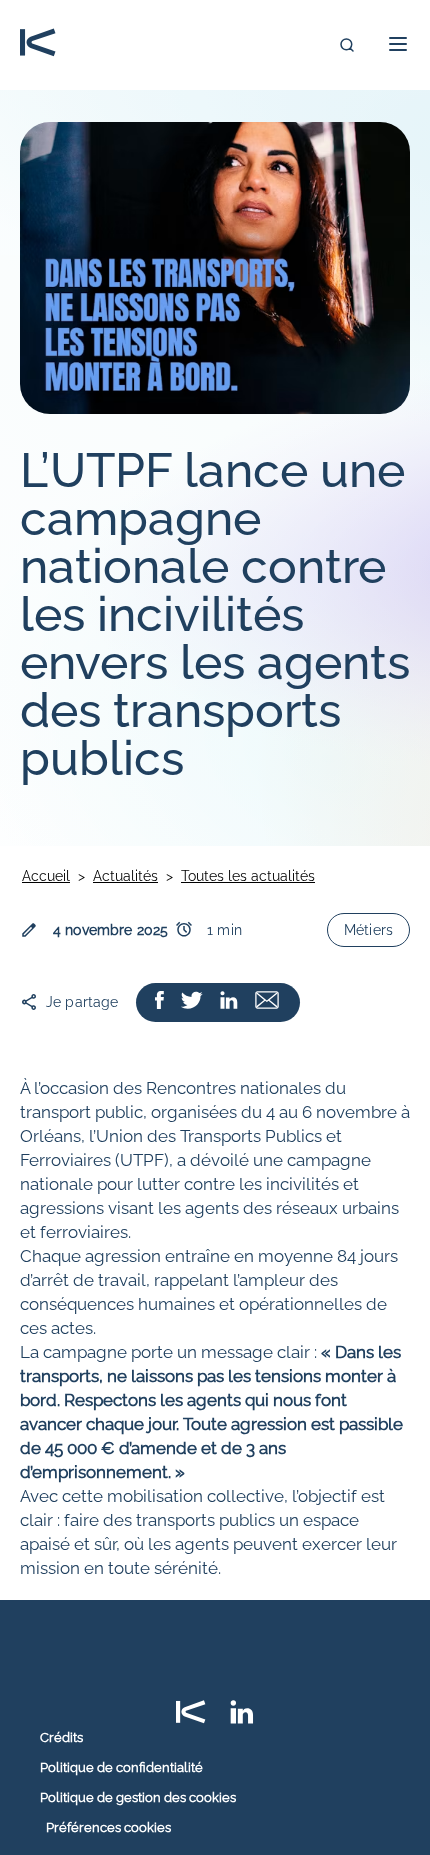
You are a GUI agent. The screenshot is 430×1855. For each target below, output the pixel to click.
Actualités (125, 876)
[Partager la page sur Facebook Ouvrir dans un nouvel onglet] (159, 1001)
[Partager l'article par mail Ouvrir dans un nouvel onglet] (267, 1001)
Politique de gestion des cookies (138, 1798)
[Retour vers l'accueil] (38, 44)
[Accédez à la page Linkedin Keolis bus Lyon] (242, 1718)
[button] (392, 44)
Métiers (368, 930)
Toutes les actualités (248, 876)
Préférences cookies (108, 1827)
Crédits (61, 1738)
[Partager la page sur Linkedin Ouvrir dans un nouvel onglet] (229, 1001)
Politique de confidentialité (121, 1768)
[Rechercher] (347, 45)
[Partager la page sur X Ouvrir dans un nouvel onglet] (191, 1001)
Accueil (46, 876)
